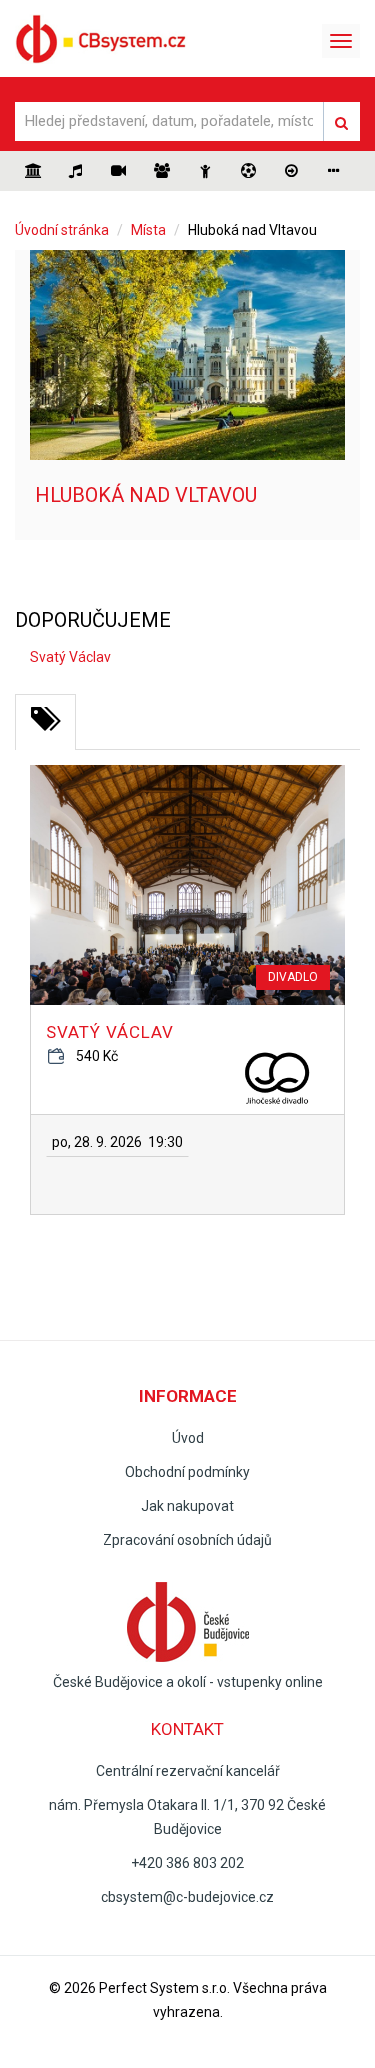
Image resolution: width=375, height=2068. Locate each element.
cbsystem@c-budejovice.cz (187, 1897)
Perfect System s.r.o (163, 1988)
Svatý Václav (110, 1032)
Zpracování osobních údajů (187, 1540)
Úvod (188, 1438)
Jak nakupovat (187, 1506)
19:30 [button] (117, 1142)
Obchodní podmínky (187, 1472)
